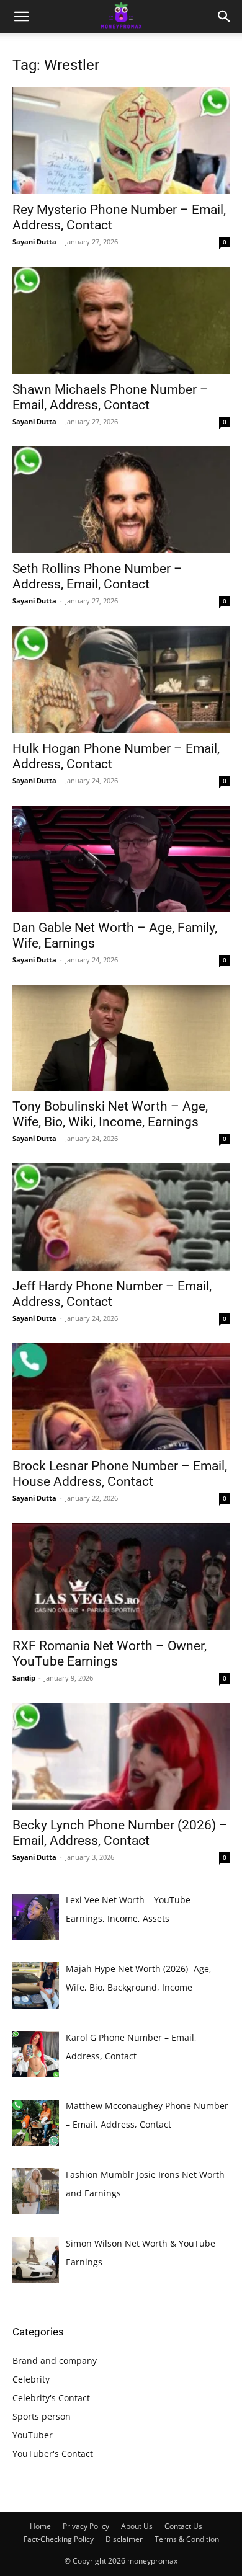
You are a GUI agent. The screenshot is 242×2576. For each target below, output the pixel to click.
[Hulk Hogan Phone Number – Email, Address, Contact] (121, 679)
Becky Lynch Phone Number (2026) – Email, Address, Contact (120, 1833)
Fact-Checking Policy (59, 2539)
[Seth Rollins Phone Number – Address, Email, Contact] (121, 500)
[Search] (225, 17)
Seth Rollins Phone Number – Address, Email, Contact (97, 576)
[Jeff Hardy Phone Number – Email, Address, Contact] (121, 1217)
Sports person (42, 2416)
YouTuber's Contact (53, 2454)
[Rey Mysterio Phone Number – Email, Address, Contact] (121, 140)
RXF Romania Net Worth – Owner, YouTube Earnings (110, 1654)
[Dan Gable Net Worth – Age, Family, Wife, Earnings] (121, 859)
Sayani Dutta (34, 242)
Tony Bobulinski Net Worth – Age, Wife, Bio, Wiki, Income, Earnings (110, 1114)
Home (40, 2526)
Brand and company (55, 2361)
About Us (137, 2526)
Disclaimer (124, 2539)
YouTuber (33, 2435)
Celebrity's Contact (51, 2398)
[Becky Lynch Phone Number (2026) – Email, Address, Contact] (121, 1757)
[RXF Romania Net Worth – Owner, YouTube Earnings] (121, 1577)
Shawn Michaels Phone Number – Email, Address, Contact (110, 397)
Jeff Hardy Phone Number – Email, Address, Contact (112, 1294)
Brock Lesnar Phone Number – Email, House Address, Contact (120, 1474)
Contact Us (183, 2526)
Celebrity (31, 2379)
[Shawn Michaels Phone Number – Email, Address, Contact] (121, 320)
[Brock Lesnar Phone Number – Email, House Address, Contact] (121, 1397)
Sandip (24, 1678)
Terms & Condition (187, 2539)
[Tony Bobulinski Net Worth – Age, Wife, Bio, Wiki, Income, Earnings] (121, 1038)
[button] (21, 17)
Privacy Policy (86, 2526)
